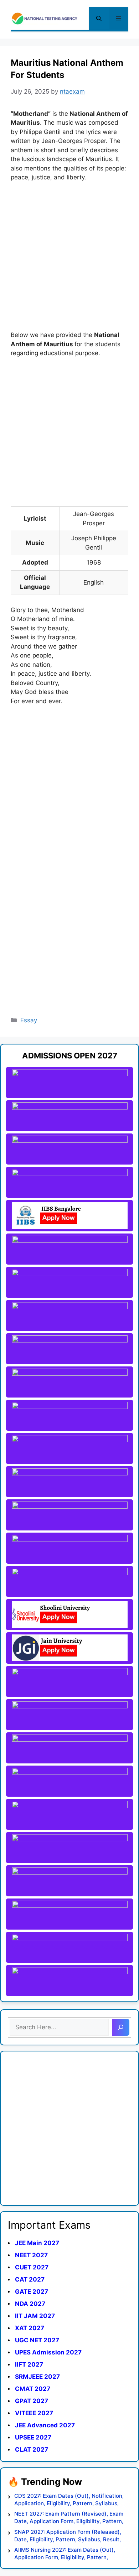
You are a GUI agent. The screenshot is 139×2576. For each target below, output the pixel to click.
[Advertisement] (69, 261)
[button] (99, 19)
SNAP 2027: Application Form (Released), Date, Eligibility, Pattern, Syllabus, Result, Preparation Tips (68, 2536)
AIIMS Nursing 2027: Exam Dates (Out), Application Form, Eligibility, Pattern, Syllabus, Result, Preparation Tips (65, 2554)
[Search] (121, 2027)
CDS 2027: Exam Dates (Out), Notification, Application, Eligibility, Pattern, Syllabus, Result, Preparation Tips (69, 2500)
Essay (29, 1020)
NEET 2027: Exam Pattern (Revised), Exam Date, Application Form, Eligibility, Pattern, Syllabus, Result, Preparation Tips (69, 2518)
